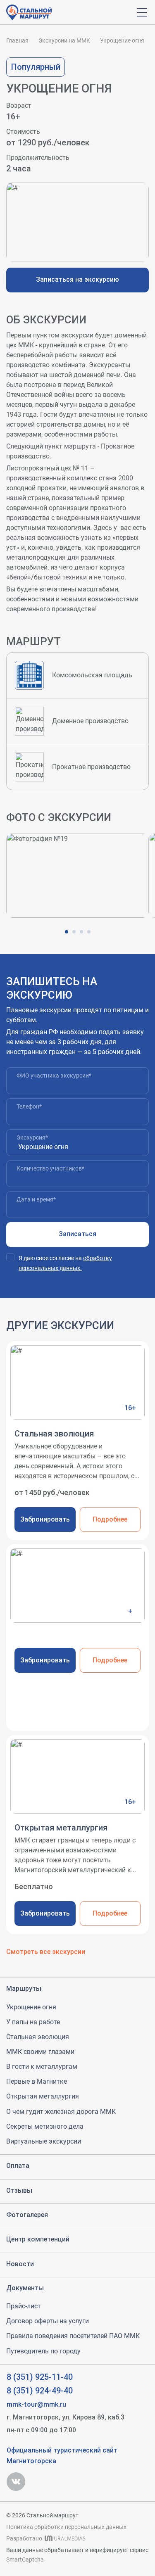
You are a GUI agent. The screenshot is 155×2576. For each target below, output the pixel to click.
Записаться (77, 1234)
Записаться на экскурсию (77, 279)
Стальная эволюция (38, 2037)
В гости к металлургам (42, 2067)
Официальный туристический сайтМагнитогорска (62, 2456)
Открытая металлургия (43, 2096)
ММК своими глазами (40, 2052)
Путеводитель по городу (43, 2351)
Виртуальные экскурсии (44, 2141)
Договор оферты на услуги (48, 2321)
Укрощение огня (31, 2007)
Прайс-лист (24, 2306)
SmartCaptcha (25, 2559)
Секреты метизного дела (45, 2126)
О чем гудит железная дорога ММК (61, 2112)
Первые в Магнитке (37, 2081)
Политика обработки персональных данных (66, 2527)
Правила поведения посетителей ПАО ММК (73, 2336)
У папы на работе (33, 2022)
